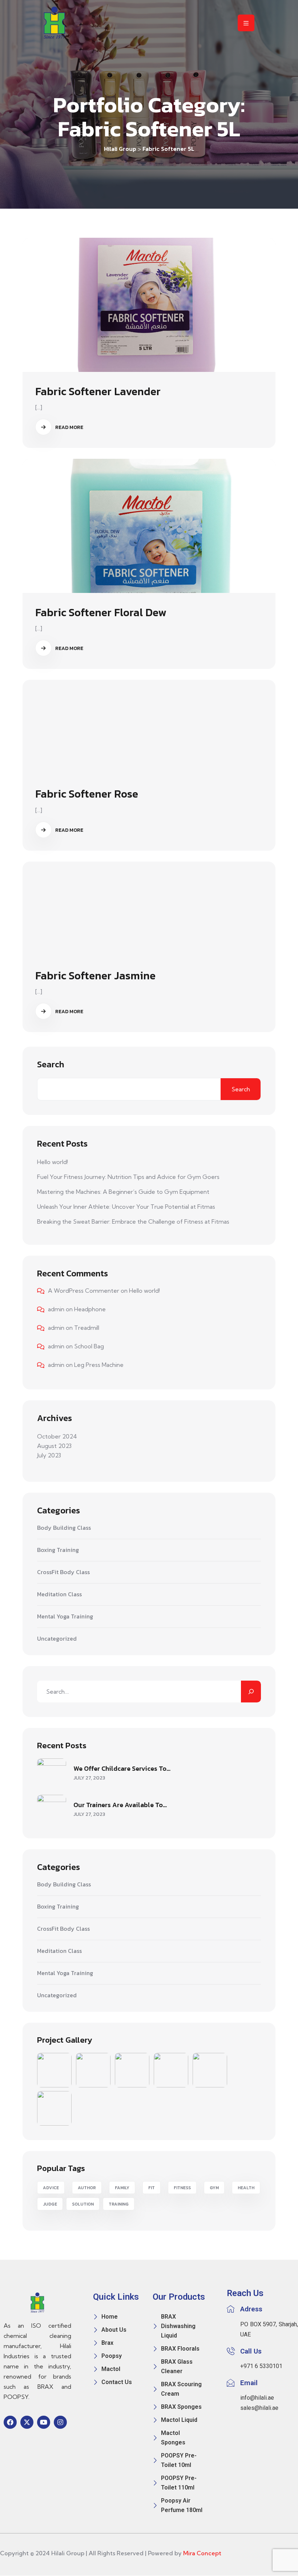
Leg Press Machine (99, 1365)
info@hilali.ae (257, 2398)
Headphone (90, 1309)
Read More (69, 427)
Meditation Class (59, 1594)
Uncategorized (57, 1639)
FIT (152, 2188)
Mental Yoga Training (65, 1617)
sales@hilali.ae (259, 2408)
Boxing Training (58, 1550)
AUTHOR (87, 2188)
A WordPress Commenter (84, 1291)
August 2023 (54, 1446)
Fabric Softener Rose (87, 794)
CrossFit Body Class (63, 1572)
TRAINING (119, 2204)
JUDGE (50, 2204)
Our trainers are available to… (120, 1805)
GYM (214, 2188)
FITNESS (182, 2188)
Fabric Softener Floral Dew (101, 612)
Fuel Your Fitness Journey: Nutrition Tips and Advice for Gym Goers (128, 1177)
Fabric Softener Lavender (98, 391)
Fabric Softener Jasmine (95, 976)
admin (56, 1309)
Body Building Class (64, 1528)
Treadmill (87, 1328)
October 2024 (57, 1436)
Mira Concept (202, 2553)
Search (51, 1064)
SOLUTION (83, 2204)
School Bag (89, 1346)
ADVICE (51, 2188)
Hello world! (53, 1162)
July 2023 (49, 1455)
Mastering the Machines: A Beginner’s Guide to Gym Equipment (123, 1192)
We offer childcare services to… (122, 1768)
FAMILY (122, 2188)
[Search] (251, 1692)
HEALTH (246, 2188)
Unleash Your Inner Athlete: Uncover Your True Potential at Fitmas (126, 1207)
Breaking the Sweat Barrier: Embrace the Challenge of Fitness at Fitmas (133, 1221)
